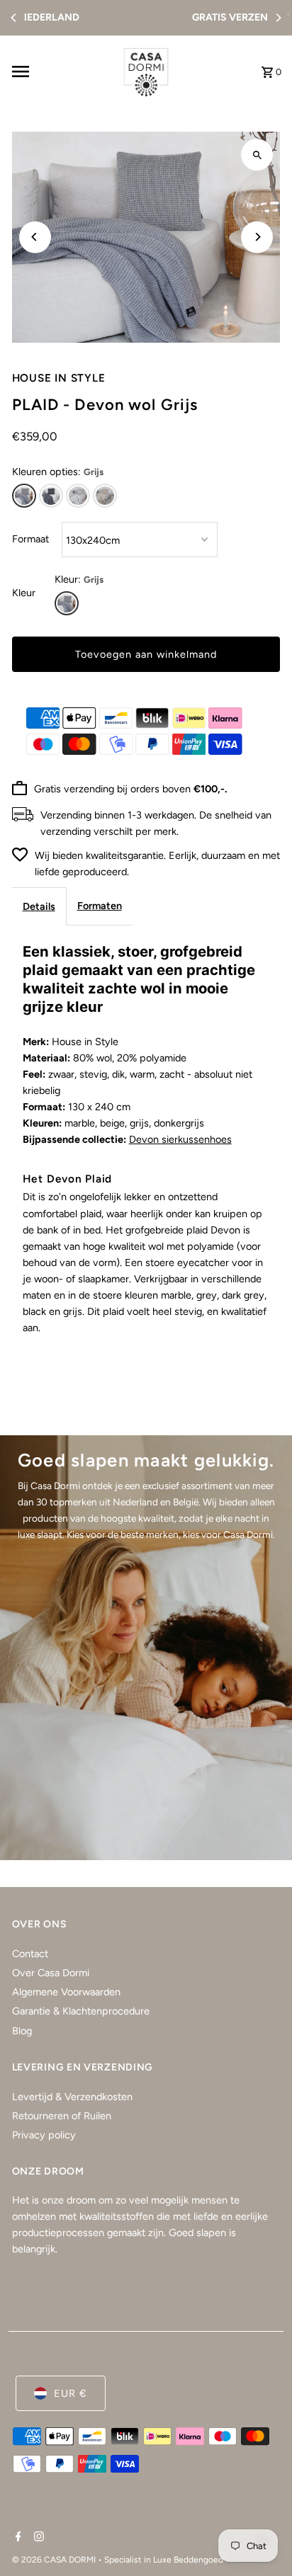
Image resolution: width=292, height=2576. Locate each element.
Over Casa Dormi (51, 1973)
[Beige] (105, 496)
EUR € (71, 2393)
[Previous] (14, 18)
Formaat (30, 539)
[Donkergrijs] (51, 496)
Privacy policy (44, 2135)
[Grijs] (24, 496)
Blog (22, 2031)
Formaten (100, 906)
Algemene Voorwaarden (66, 1992)
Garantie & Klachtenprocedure (81, 2011)
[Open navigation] (60, 72)
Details (39, 906)
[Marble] (78, 496)
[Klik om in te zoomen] (257, 155)
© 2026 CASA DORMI (55, 2560)
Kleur (24, 593)
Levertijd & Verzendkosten (72, 2097)
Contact (30, 1954)
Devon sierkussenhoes (180, 1139)
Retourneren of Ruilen (62, 2116)
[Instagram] (37, 2538)
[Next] (278, 18)
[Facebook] (17, 2538)
